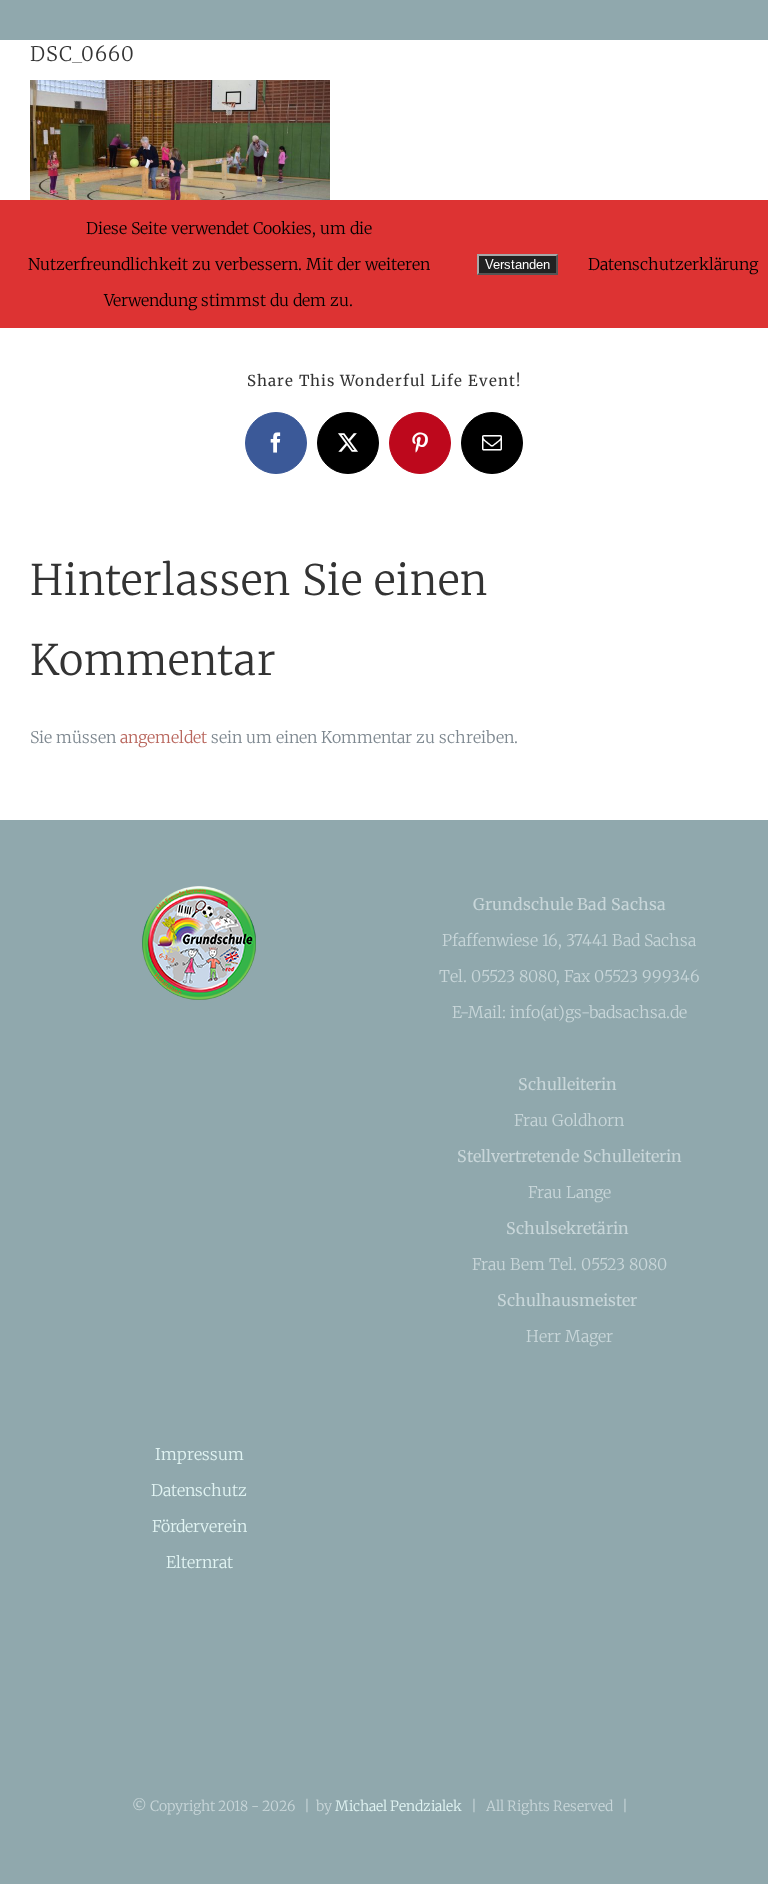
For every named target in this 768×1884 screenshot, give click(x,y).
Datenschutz (199, 1490)
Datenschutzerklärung (673, 264)
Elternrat (199, 1562)
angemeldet (163, 737)
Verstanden (517, 264)
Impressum (199, 1454)
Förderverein (199, 1526)
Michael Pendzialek (398, 1806)
